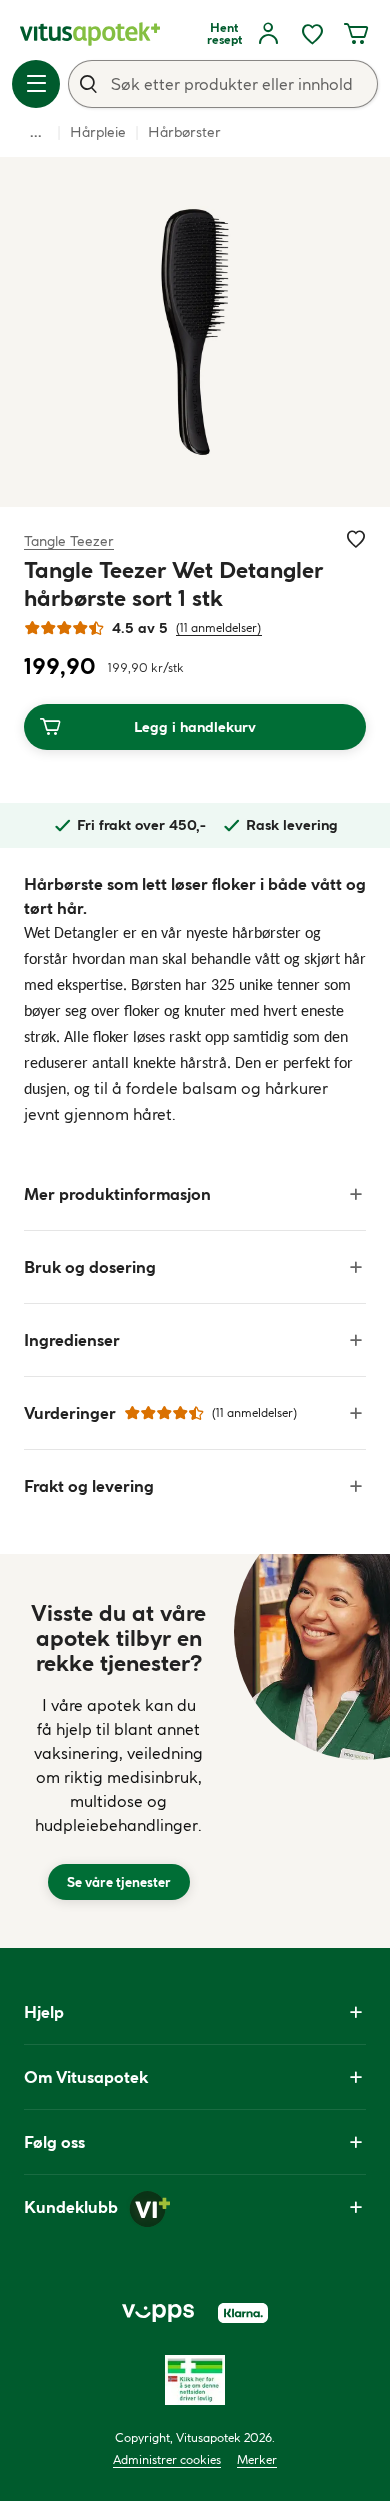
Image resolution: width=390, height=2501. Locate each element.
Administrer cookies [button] (167, 2459)
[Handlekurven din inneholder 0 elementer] (356, 34)
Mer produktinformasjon (117, 1194)
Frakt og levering (89, 1486)
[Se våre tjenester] (119, 1751)
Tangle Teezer (69, 540)
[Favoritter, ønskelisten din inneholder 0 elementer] (312, 34)
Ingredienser (72, 1340)
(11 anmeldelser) (219, 627)
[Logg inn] (268, 34)
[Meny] (36, 84)
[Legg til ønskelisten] (356, 539)
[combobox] (223, 84)
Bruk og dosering (90, 1267)
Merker (257, 2459)
